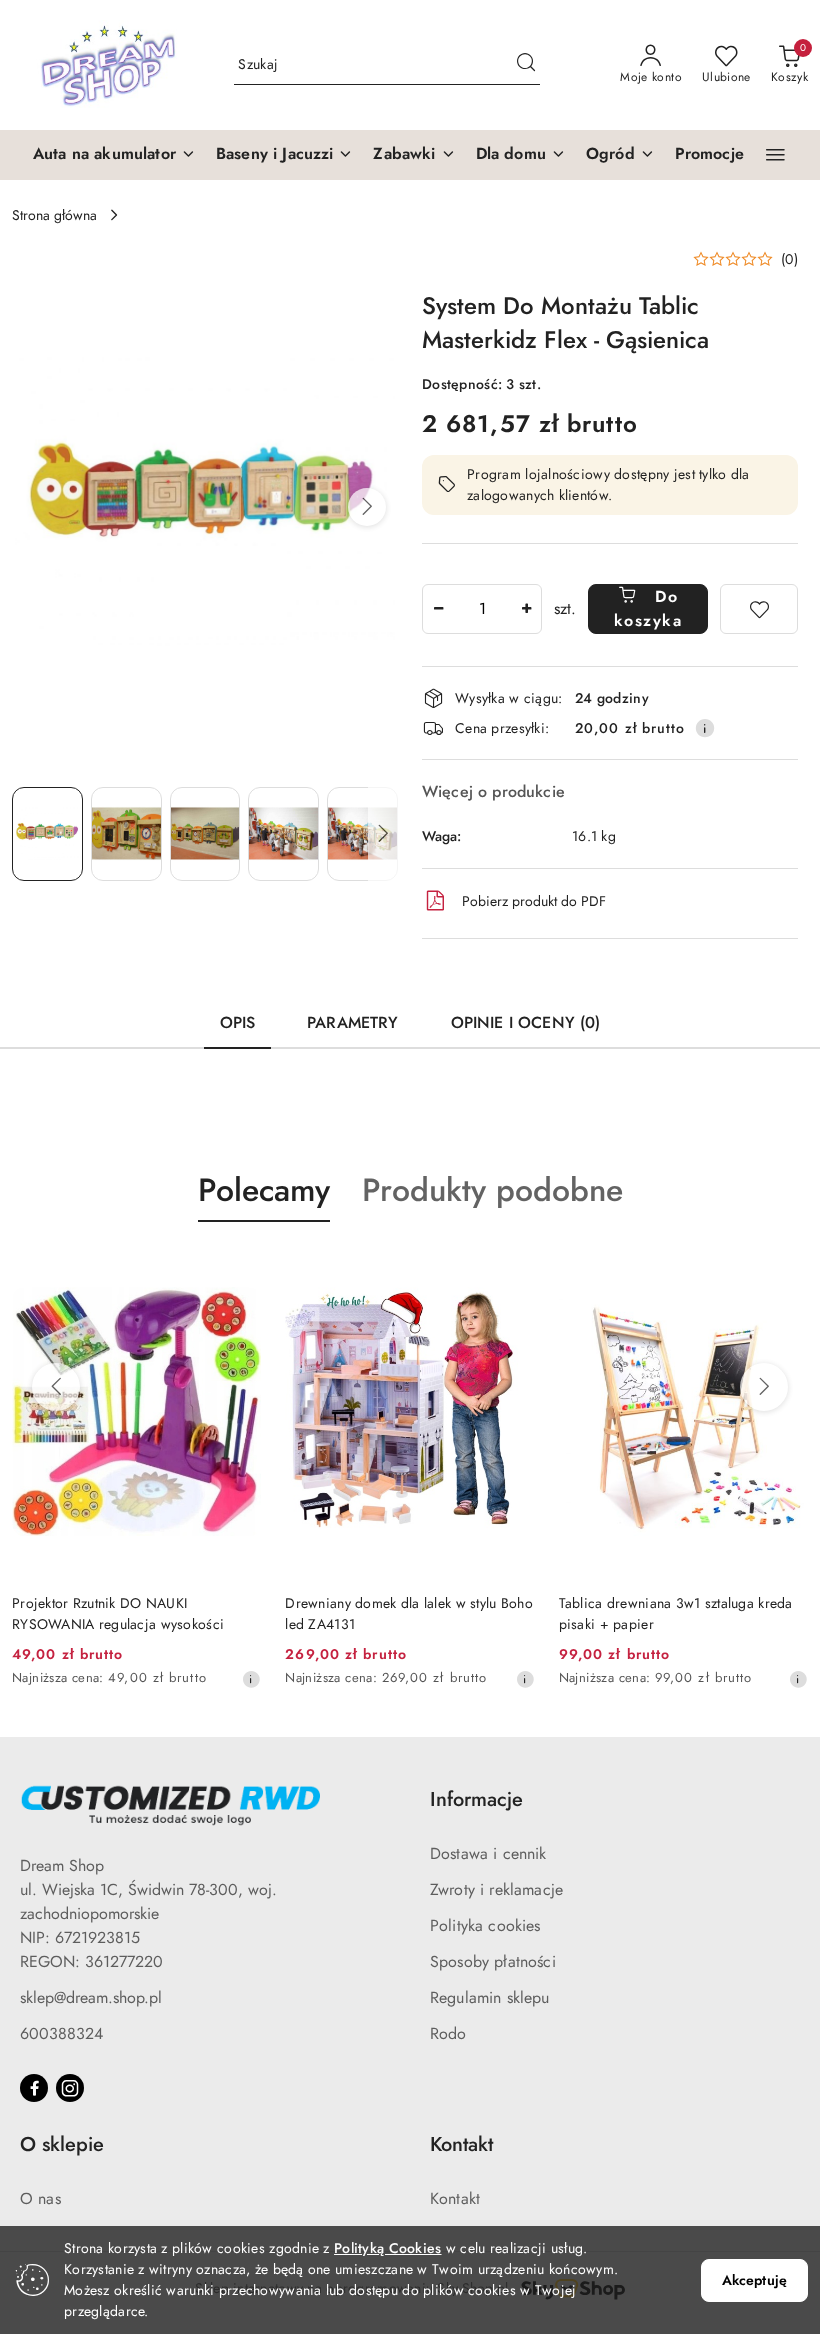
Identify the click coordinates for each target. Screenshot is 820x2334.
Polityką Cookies (387, 2248)
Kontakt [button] (461, 2144)
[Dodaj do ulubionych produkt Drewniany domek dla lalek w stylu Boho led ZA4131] (512, 1269)
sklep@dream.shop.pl (91, 1997)
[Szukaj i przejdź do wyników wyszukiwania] (526, 65)
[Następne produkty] (764, 1387)
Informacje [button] (476, 1799)
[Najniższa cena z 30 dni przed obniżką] (251, 1679)
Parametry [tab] (352, 1022)
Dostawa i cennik (488, 1853)
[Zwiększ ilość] (526, 609)
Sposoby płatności (493, 1961)
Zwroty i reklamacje (496, 1889)
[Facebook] (34, 2088)
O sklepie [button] (62, 2144)
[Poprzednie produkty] (56, 1387)
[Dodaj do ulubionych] (759, 609)
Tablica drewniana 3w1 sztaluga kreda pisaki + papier (676, 1613)
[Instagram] (70, 2088)
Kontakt (455, 2198)
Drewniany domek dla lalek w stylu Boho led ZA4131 (409, 1613)
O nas (40, 2198)
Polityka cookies (485, 1925)
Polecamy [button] (264, 1190)
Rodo (448, 2033)
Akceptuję (754, 2280)
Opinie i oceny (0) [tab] (526, 1022)
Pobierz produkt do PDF (534, 901)
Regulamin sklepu (490, 1997)
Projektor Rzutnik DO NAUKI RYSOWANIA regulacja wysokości (118, 1613)
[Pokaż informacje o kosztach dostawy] (705, 728)
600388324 (61, 2033)
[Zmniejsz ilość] (438, 609)
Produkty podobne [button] (492, 1190)
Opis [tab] (238, 1022)
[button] (114, 155)
